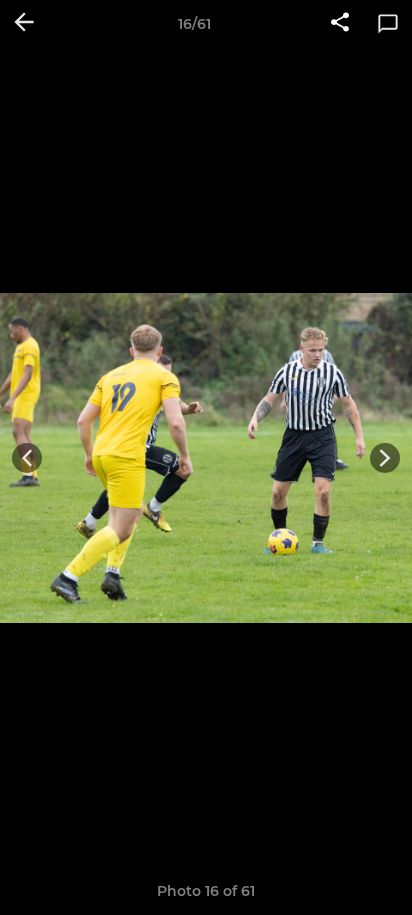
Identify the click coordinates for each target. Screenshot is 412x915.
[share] (340, 24)
